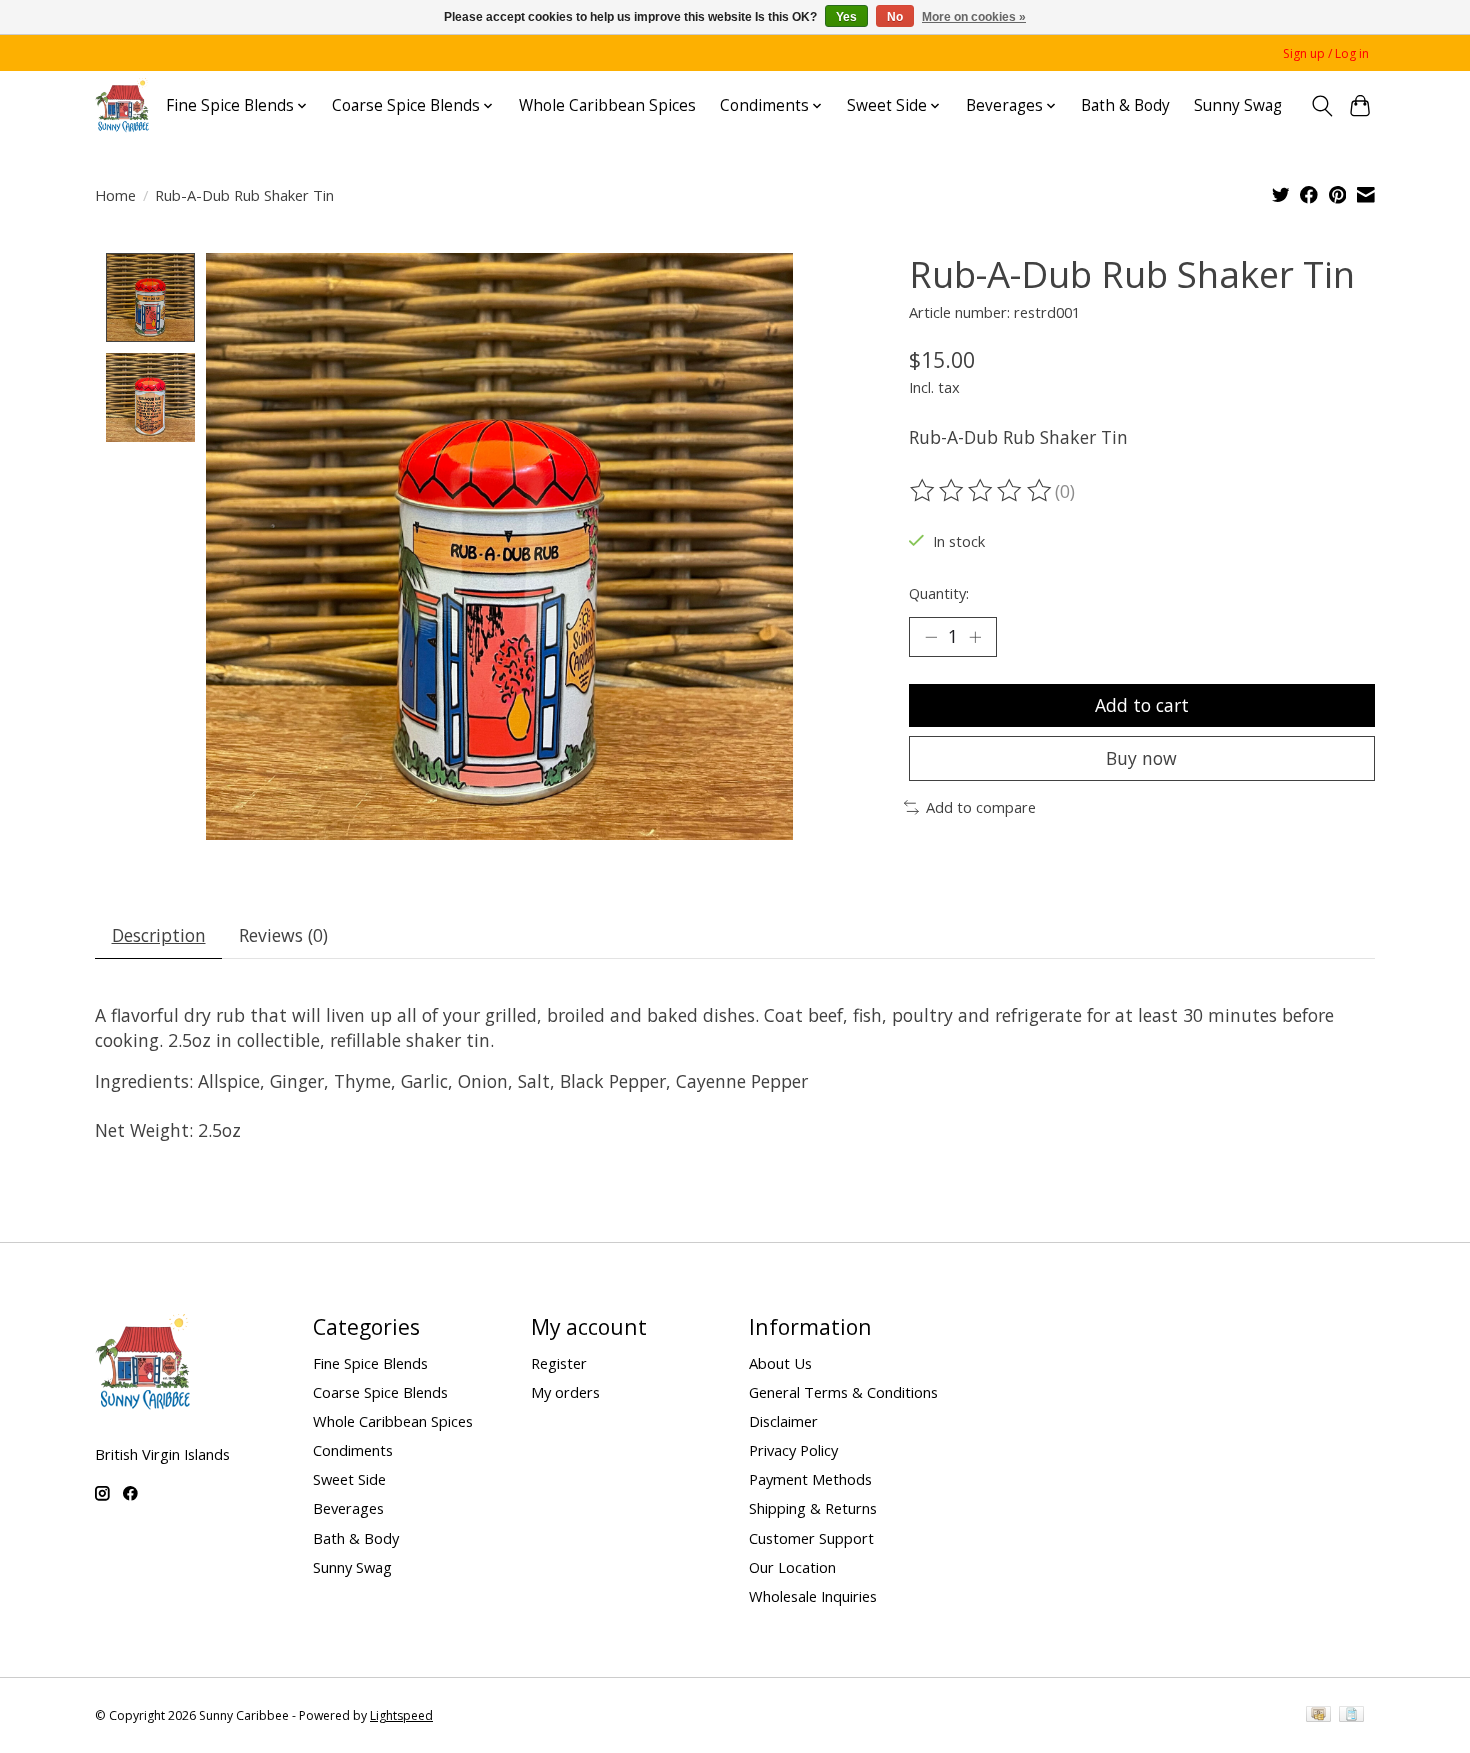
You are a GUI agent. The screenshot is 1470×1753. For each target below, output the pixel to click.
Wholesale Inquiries (813, 1596)
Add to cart (1142, 705)
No (895, 17)
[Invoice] (1351, 1716)
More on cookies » (974, 17)
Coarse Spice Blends (380, 1392)
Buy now (1141, 758)
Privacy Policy (793, 1450)
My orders (565, 1392)
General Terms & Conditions (843, 1392)
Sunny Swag (1238, 105)
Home (115, 195)
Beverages (348, 1508)
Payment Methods (810, 1479)
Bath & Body (1125, 105)
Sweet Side (349, 1479)
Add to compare (981, 807)
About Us (780, 1363)
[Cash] (1318, 1716)
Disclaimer (783, 1421)
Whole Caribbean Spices (607, 105)
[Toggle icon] (1321, 106)
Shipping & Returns (813, 1508)
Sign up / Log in (1326, 53)
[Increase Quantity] (975, 637)
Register (559, 1363)
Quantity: (939, 593)
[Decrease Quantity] (931, 637)
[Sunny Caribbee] (122, 105)
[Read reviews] (982, 491)
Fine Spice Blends (370, 1363)
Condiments (353, 1450)
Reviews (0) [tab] (283, 935)
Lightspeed (401, 1715)
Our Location (792, 1567)
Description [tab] (159, 935)
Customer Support (811, 1538)
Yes (846, 17)
